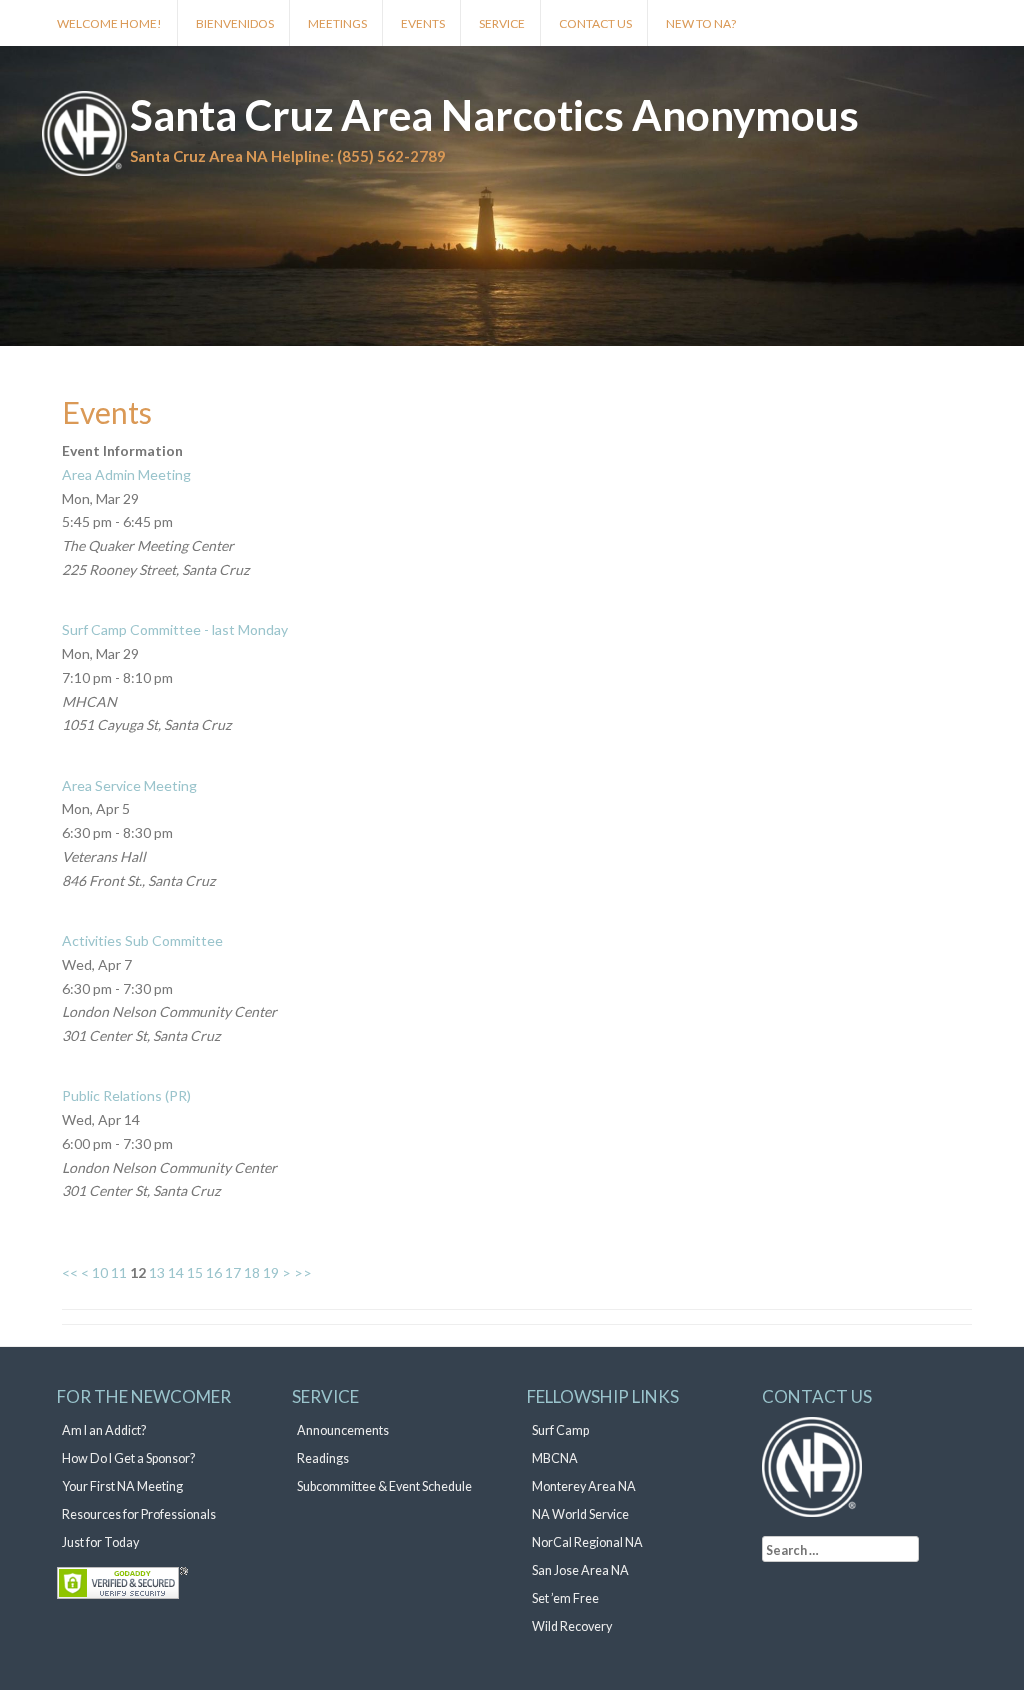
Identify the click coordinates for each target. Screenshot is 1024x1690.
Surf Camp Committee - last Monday (175, 629)
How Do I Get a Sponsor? (128, 1458)
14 (176, 1272)
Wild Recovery (572, 1626)
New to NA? (701, 23)
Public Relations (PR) (126, 1095)
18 (252, 1272)
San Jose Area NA (580, 1570)
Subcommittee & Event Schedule (384, 1486)
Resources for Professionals (139, 1514)
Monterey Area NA (584, 1486)
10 (100, 1272)
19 (271, 1272)
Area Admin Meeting (126, 474)
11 (119, 1272)
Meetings (337, 23)
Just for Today (100, 1542)
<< (70, 1272)
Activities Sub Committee (142, 940)
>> (303, 1272)
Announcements (343, 1430)
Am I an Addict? (104, 1430)
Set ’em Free (565, 1598)
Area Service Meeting (129, 785)
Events (423, 23)
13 (157, 1272)
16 (214, 1272)
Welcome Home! (109, 23)
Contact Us (595, 23)
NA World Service (580, 1514)
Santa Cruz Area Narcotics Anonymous (494, 115)
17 (233, 1272)
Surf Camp (560, 1430)
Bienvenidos (235, 23)
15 (195, 1272)
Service (502, 23)
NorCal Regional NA (587, 1542)
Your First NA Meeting (122, 1486)
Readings (323, 1458)
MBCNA (555, 1458)
